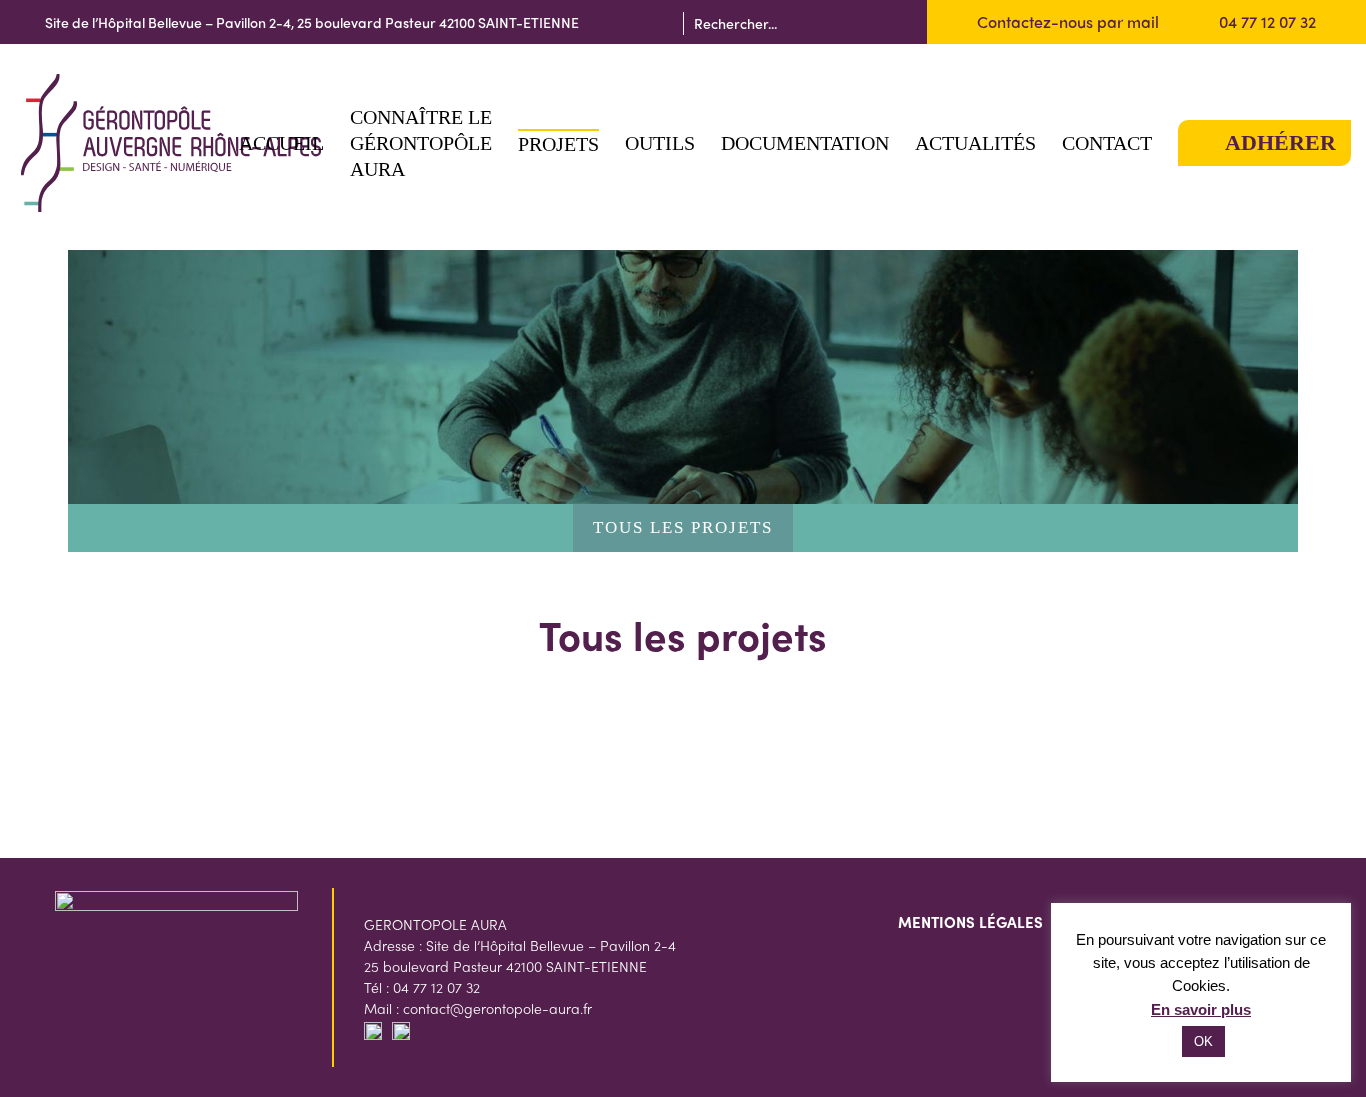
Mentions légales (970, 922)
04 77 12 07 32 (1267, 21)
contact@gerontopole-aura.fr (497, 1008)
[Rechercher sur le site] (893, 22)
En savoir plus (1201, 1009)
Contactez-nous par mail (1068, 21)
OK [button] (1203, 1041)
